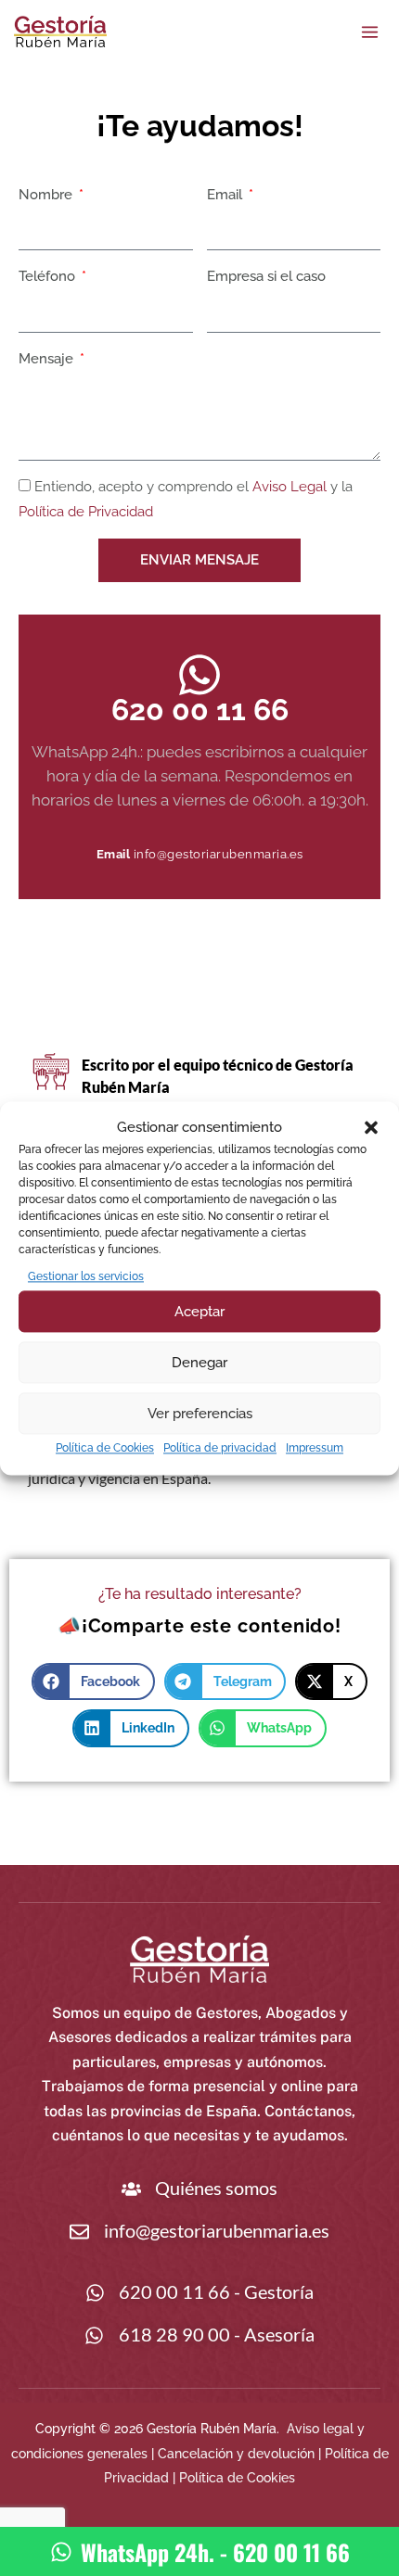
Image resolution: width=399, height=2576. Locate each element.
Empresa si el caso (266, 276)
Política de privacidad (220, 1449)
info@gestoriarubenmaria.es (219, 854)
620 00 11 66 (200, 710)
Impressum (315, 1449)
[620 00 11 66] (199, 675)
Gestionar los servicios (86, 1276)
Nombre (47, 195)
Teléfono (49, 276)
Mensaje (48, 359)
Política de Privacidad (86, 512)
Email (226, 195)
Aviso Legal (290, 487)
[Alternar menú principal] (370, 32)
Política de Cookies (105, 1449)
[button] (371, 1127)
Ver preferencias (200, 1414)
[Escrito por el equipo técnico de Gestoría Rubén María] (51, 1071)
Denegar (199, 1363)
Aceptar (199, 1312)
